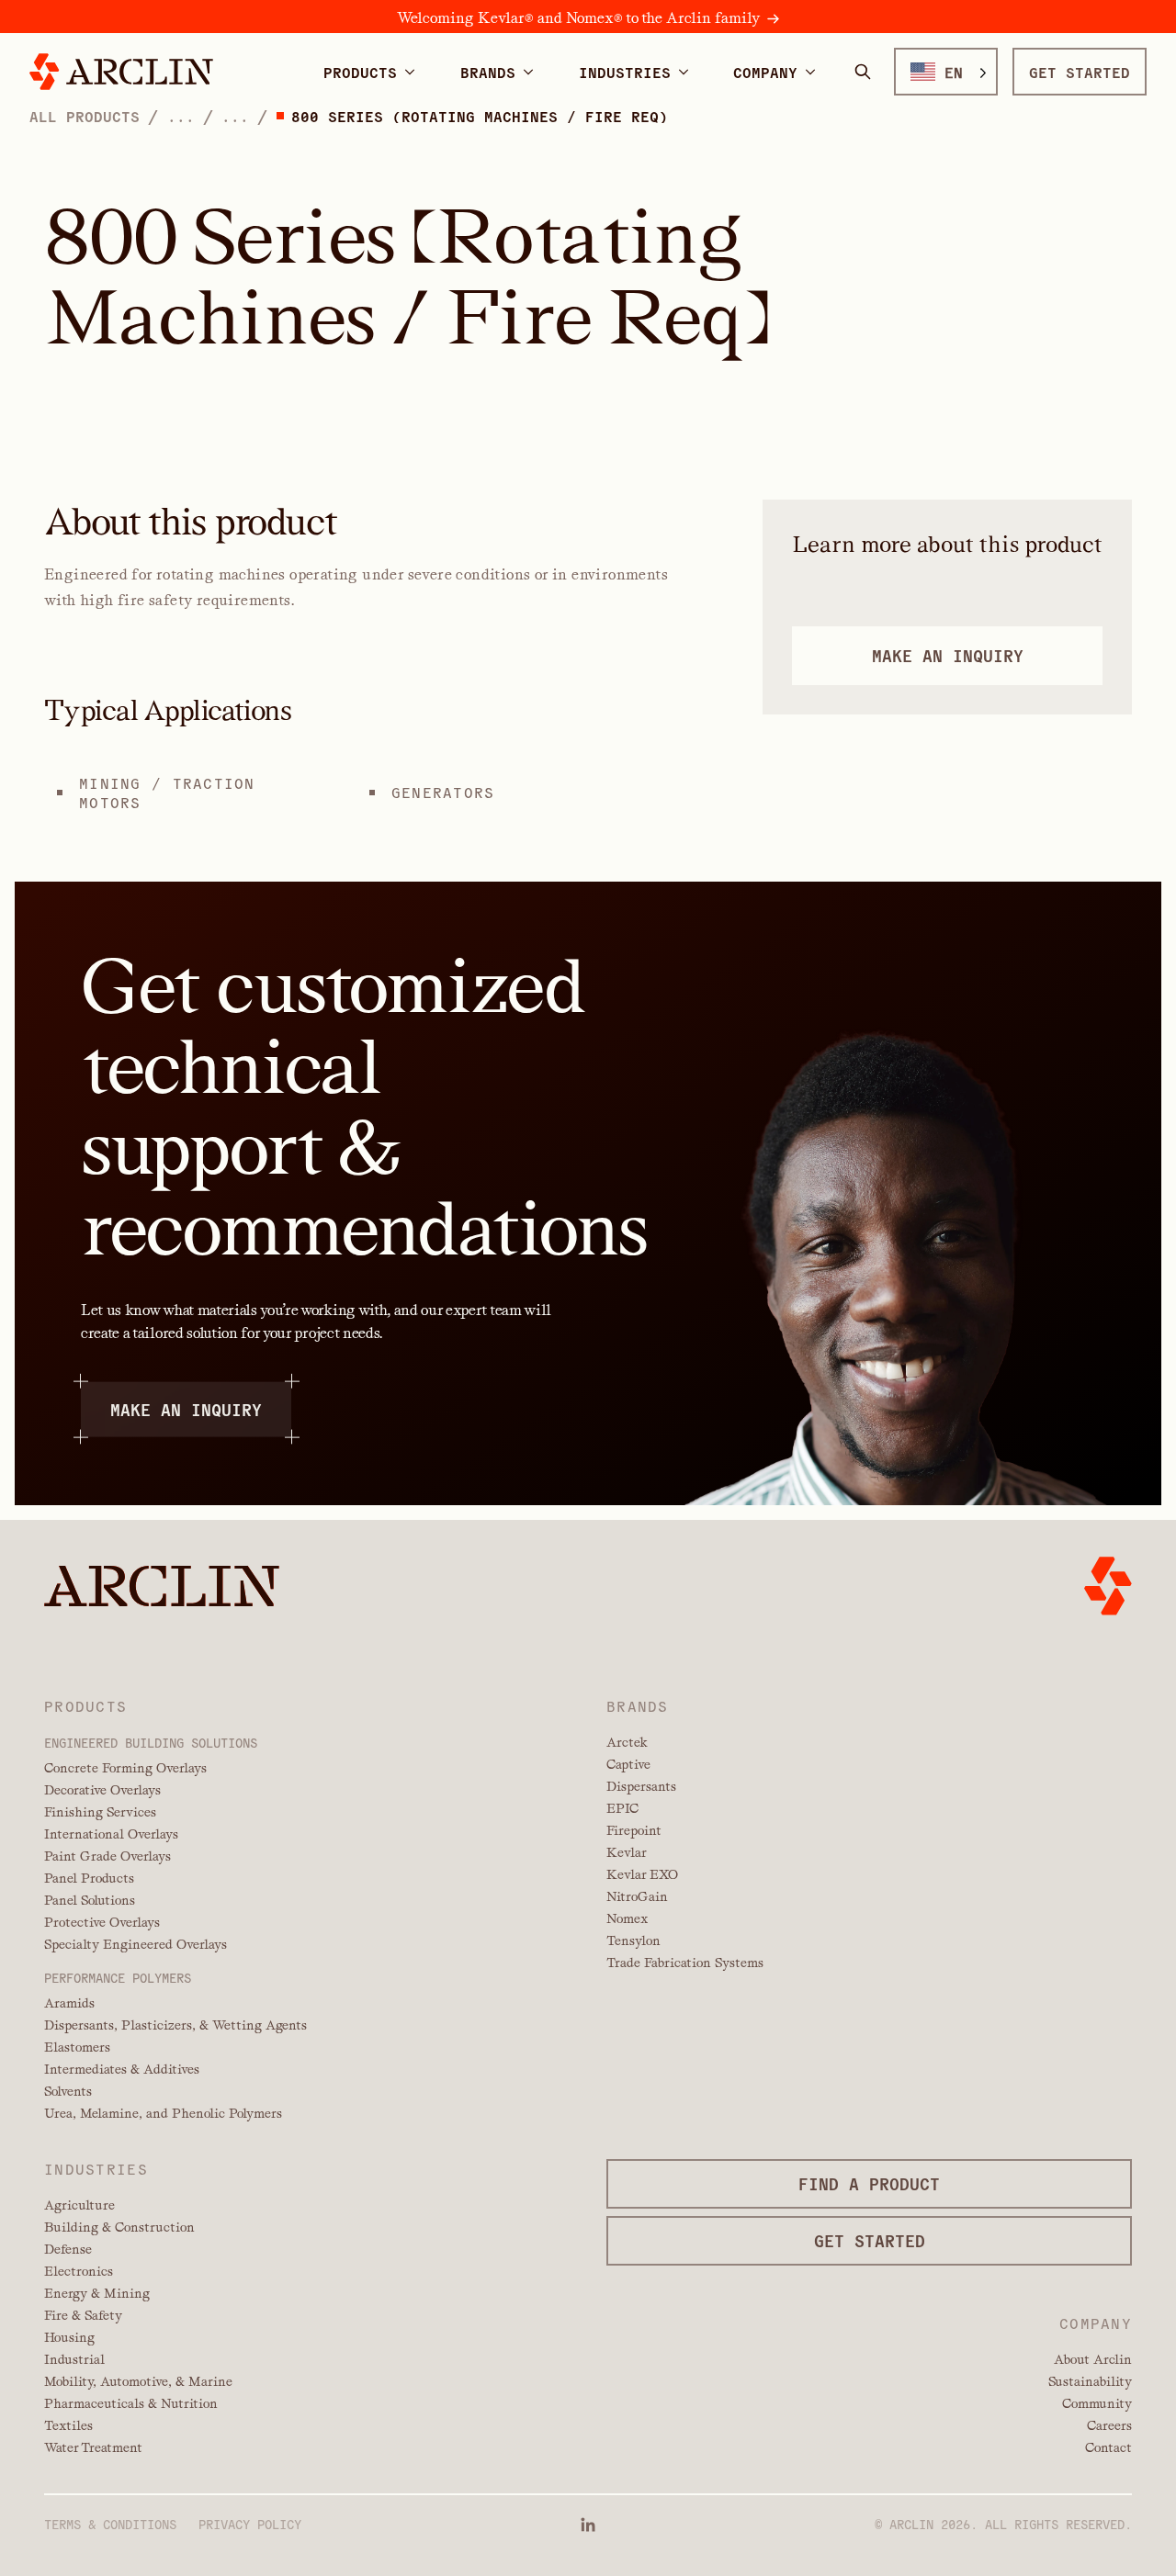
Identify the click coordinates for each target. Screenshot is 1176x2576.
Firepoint (634, 1830)
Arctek (627, 1742)
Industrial (74, 2359)
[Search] (863, 72)
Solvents (68, 2091)
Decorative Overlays (102, 1790)
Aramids (69, 2003)
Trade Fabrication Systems (685, 1963)
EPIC (622, 1808)
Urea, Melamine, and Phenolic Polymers (163, 2113)
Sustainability (1090, 2381)
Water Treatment (93, 2447)
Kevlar (627, 1852)
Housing (69, 2337)
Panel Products (89, 1878)
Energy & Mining (97, 2293)
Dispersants (641, 1786)
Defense (68, 2249)
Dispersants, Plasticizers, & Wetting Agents (175, 2025)
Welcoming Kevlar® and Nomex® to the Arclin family (578, 18)
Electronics (79, 2271)
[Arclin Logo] (121, 72)
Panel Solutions (90, 1900)
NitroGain (637, 1896)
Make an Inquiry (186, 1408)
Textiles (68, 2425)
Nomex (627, 1918)
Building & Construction (119, 2227)
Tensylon (633, 1940)
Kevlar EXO (642, 1874)
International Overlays (111, 1834)
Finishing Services (100, 1812)
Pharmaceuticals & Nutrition (131, 2403)
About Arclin (1093, 2359)
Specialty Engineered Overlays (136, 1944)
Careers (1109, 2425)
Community (1097, 2403)
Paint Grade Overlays (107, 1856)
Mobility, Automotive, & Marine (138, 2381)
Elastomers (77, 2047)
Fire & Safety (83, 2315)
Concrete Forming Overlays (125, 1768)
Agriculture (79, 2205)
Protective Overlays (102, 1922)
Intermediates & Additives (122, 2069)
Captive (628, 1764)
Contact (1108, 2447)
